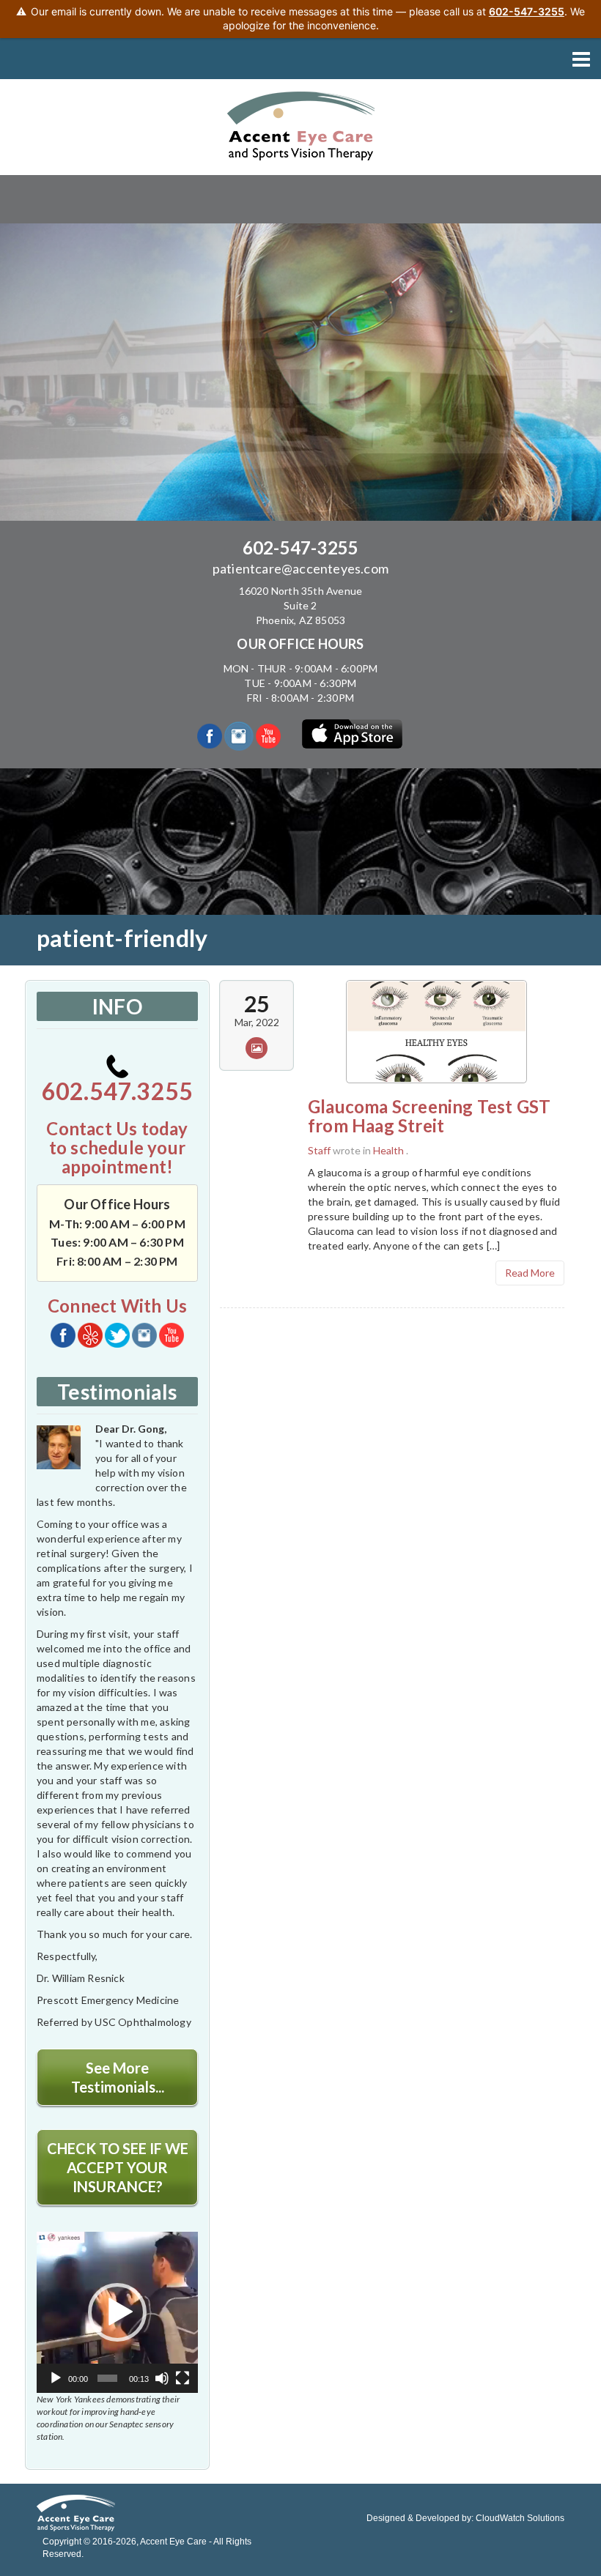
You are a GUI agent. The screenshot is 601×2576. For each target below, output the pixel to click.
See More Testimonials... (118, 2077)
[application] (117, 2312)
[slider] (107, 2378)
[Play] (56, 2378)
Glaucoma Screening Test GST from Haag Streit (429, 1116)
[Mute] (162, 2378)
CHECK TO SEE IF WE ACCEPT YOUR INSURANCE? (118, 2167)
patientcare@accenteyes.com (300, 568)
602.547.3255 (117, 1091)
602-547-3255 (300, 548)
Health (388, 1150)
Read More (530, 1273)
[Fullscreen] (182, 2378)
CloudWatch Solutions (520, 2518)
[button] (117, 2312)
